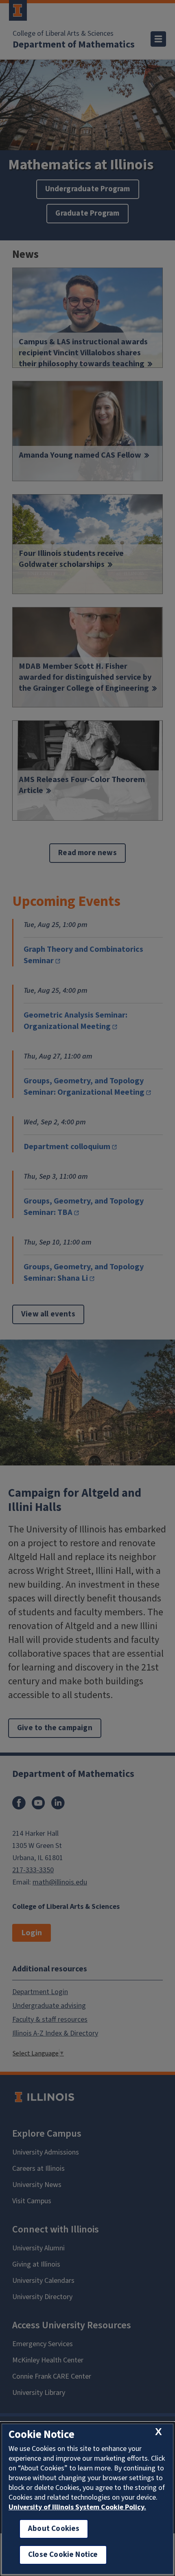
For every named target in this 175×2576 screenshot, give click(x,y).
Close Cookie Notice (63, 2555)
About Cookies (54, 2529)
